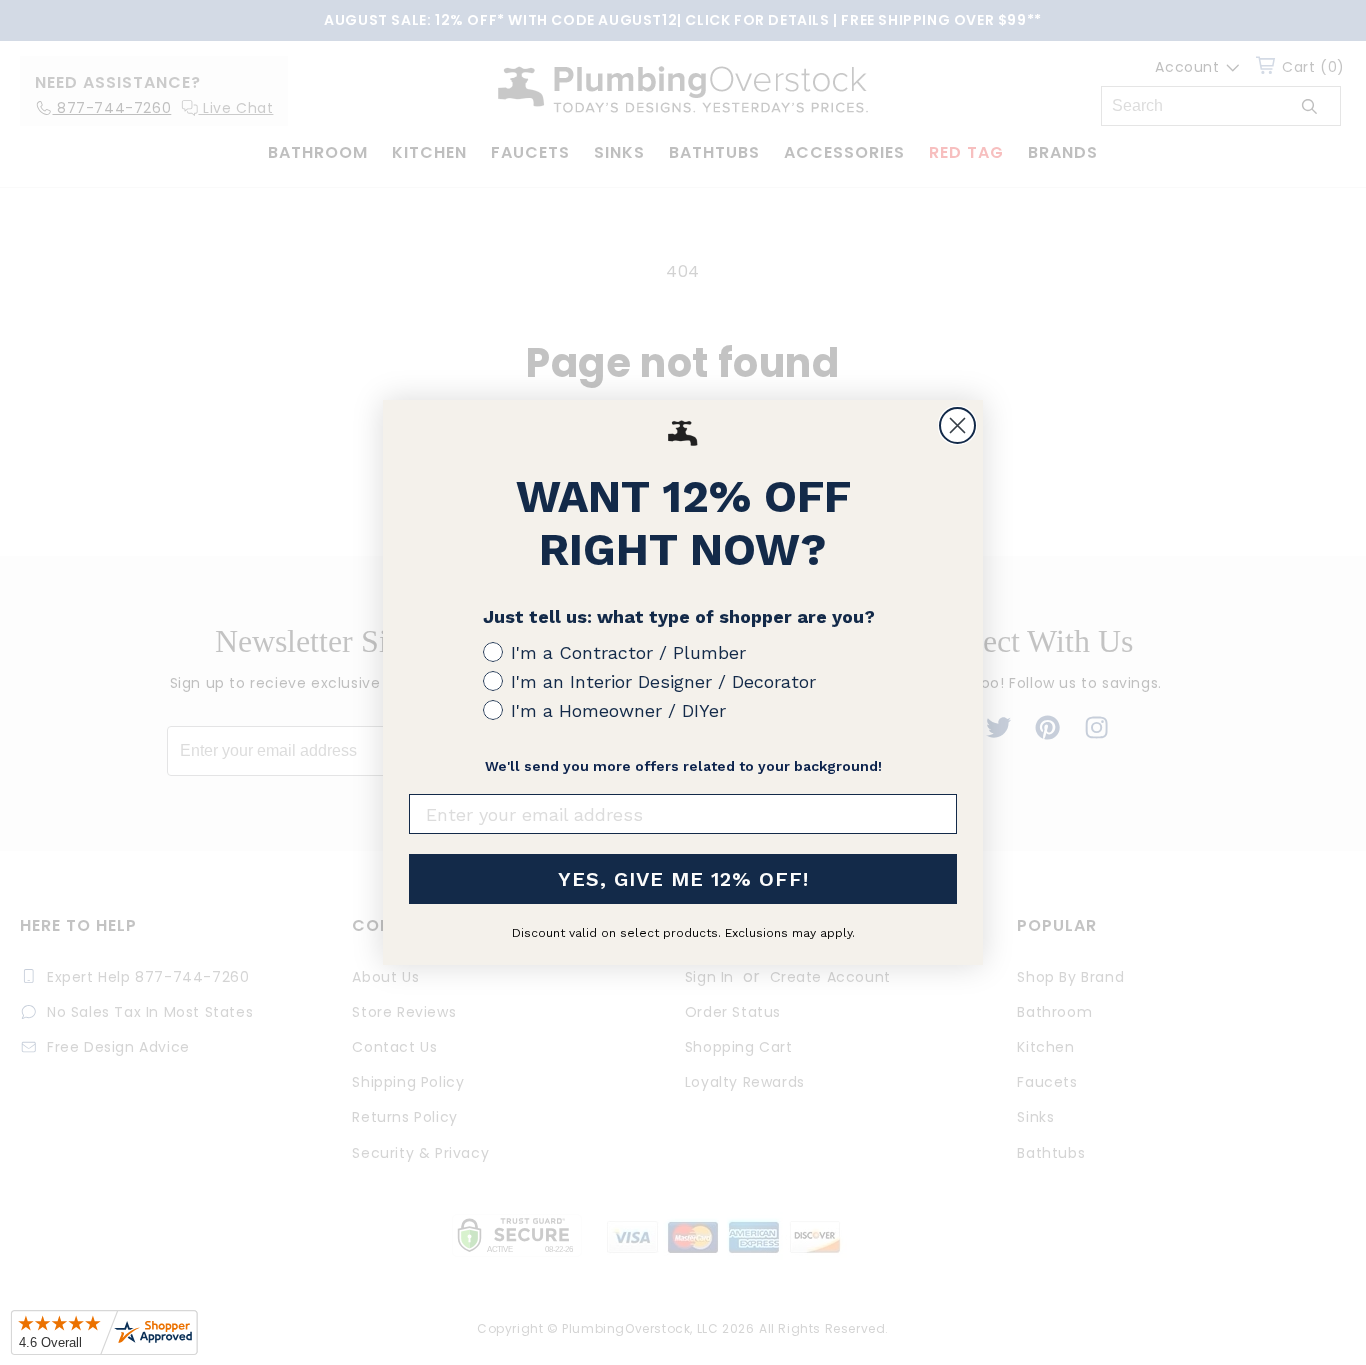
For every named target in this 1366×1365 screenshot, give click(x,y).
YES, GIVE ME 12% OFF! (683, 879)
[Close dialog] (957, 425)
